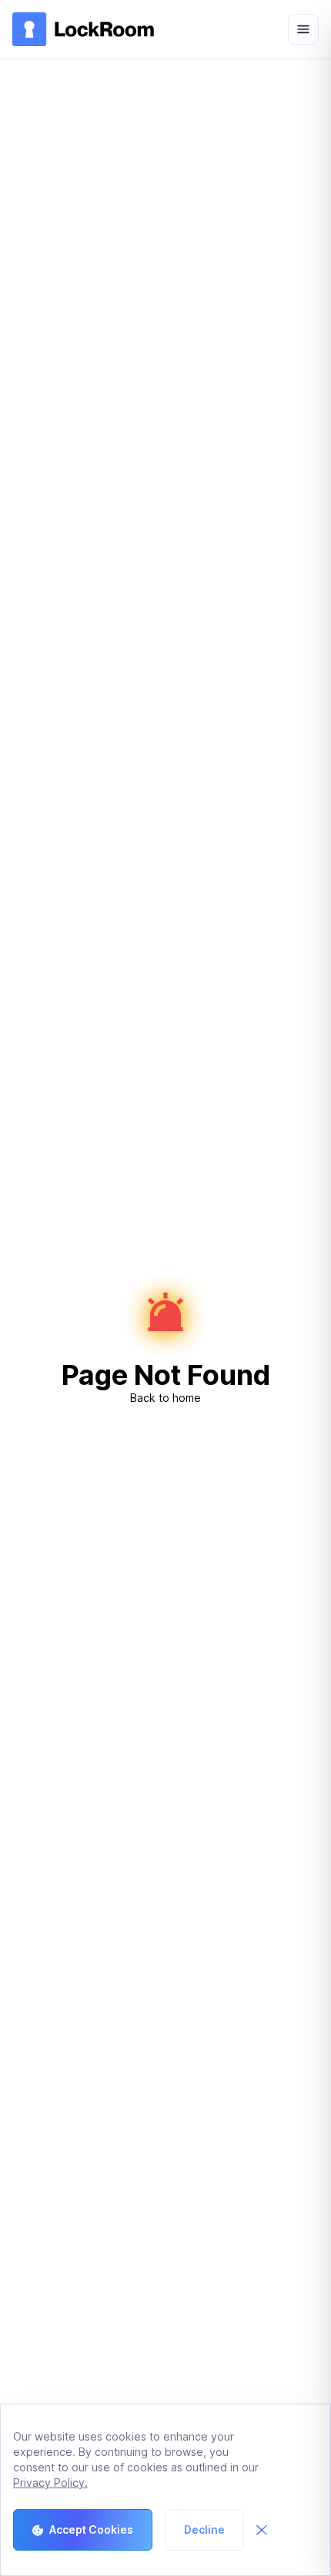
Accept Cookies (91, 2529)
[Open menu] (303, 29)
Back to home (165, 1398)
